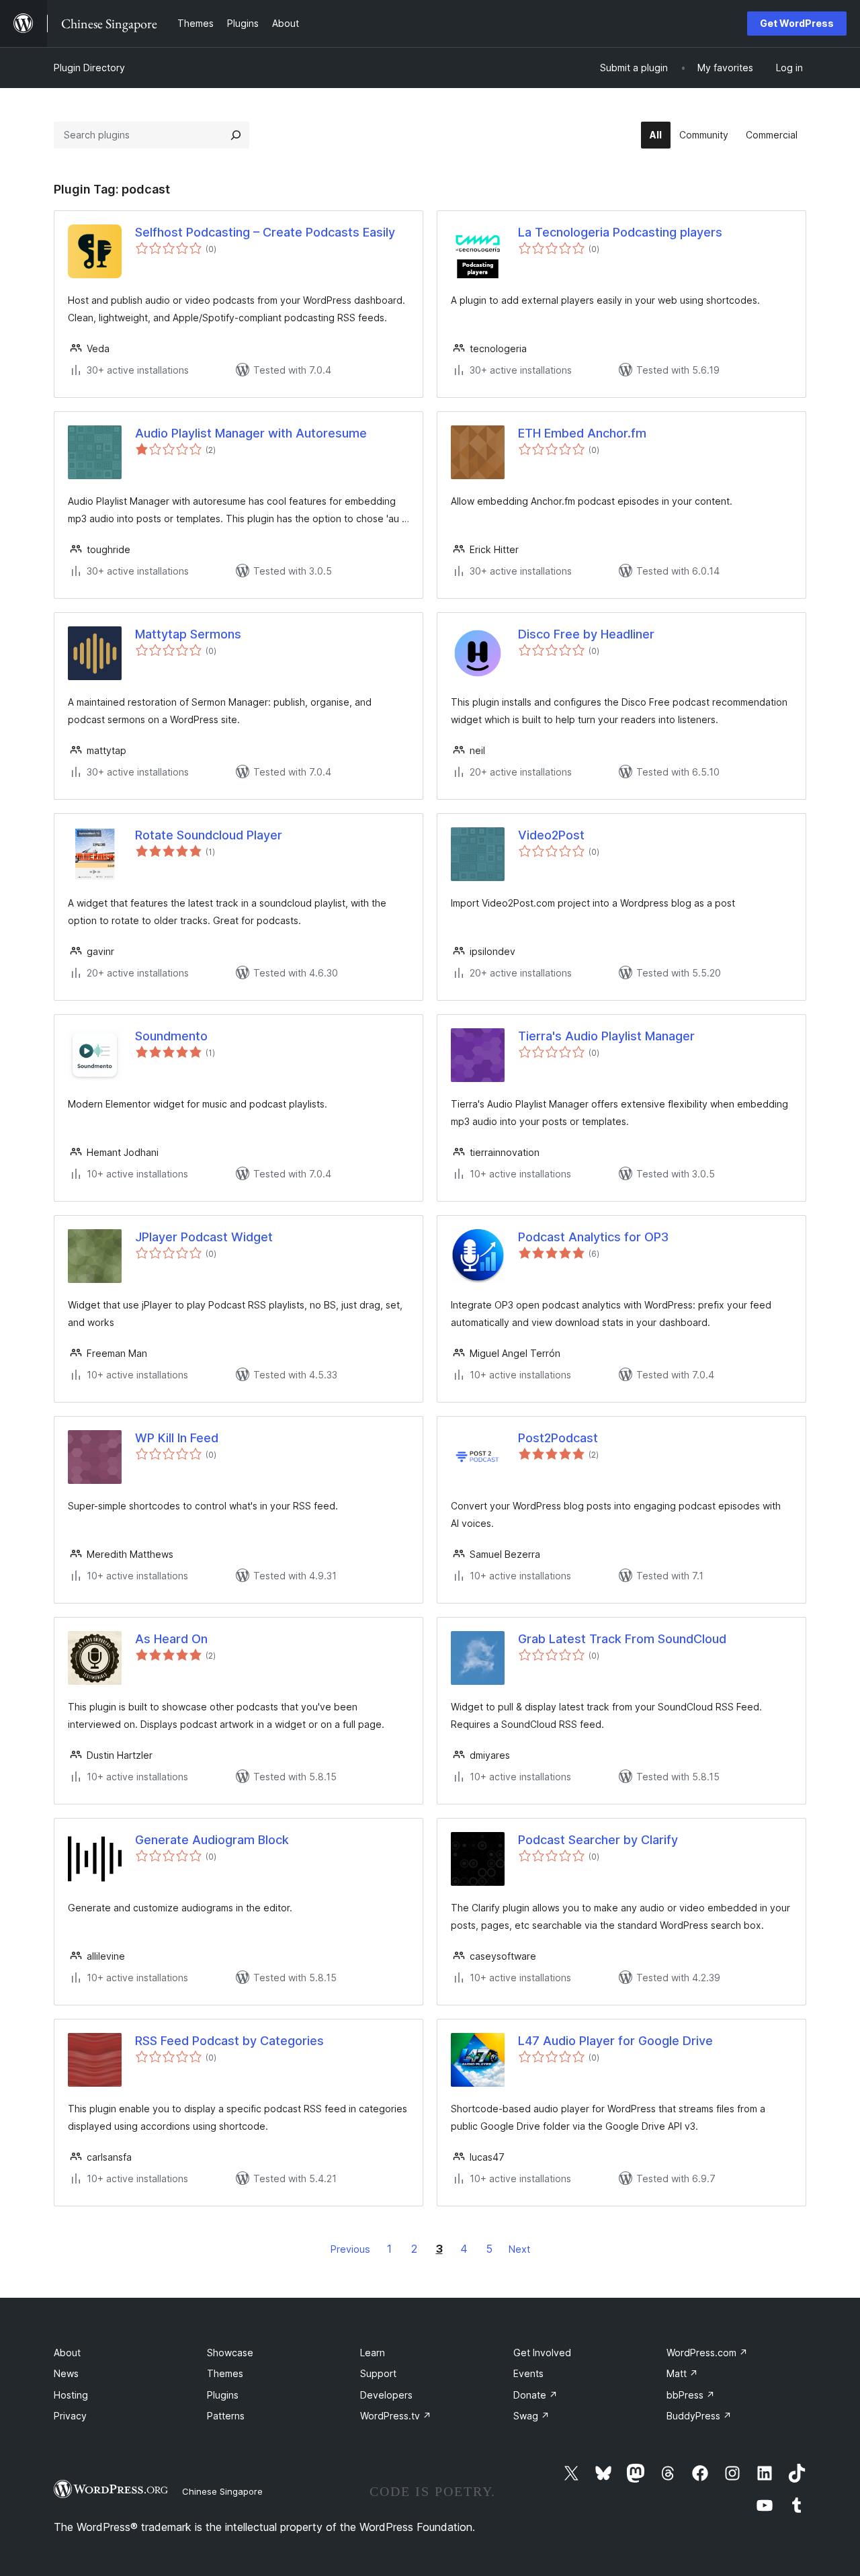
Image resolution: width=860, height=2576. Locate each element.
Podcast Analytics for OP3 (593, 1237)
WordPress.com (707, 2353)
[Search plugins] (236, 135)
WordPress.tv (396, 2416)
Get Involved (542, 2353)
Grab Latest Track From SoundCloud (622, 1639)
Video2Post (551, 835)
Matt (682, 2373)
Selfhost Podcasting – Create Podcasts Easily (265, 232)
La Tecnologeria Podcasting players (620, 232)
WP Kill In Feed (177, 1438)
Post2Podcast (558, 1438)
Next (519, 2249)
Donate (535, 2395)
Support (378, 2373)
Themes (225, 2373)
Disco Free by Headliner (586, 634)
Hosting (71, 2395)
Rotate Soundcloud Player (209, 835)
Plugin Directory (89, 68)
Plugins (223, 2395)
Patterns (226, 2416)
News (66, 2373)
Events (528, 2373)
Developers (386, 2395)
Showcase (230, 2353)
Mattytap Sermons (188, 634)
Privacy (70, 2416)
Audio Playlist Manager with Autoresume (251, 433)
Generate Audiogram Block (212, 1840)
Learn (373, 2353)
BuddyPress (699, 2416)
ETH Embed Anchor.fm (582, 433)
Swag (531, 2416)
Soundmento (171, 1036)
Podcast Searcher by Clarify (598, 1840)
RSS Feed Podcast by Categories (229, 2041)
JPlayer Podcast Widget (204, 1237)
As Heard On (171, 1639)
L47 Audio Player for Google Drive (615, 2041)
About (67, 2353)
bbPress (691, 2395)
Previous (350, 2249)
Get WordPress (797, 23)
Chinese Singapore (222, 2491)
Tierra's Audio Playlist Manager (606, 1036)
